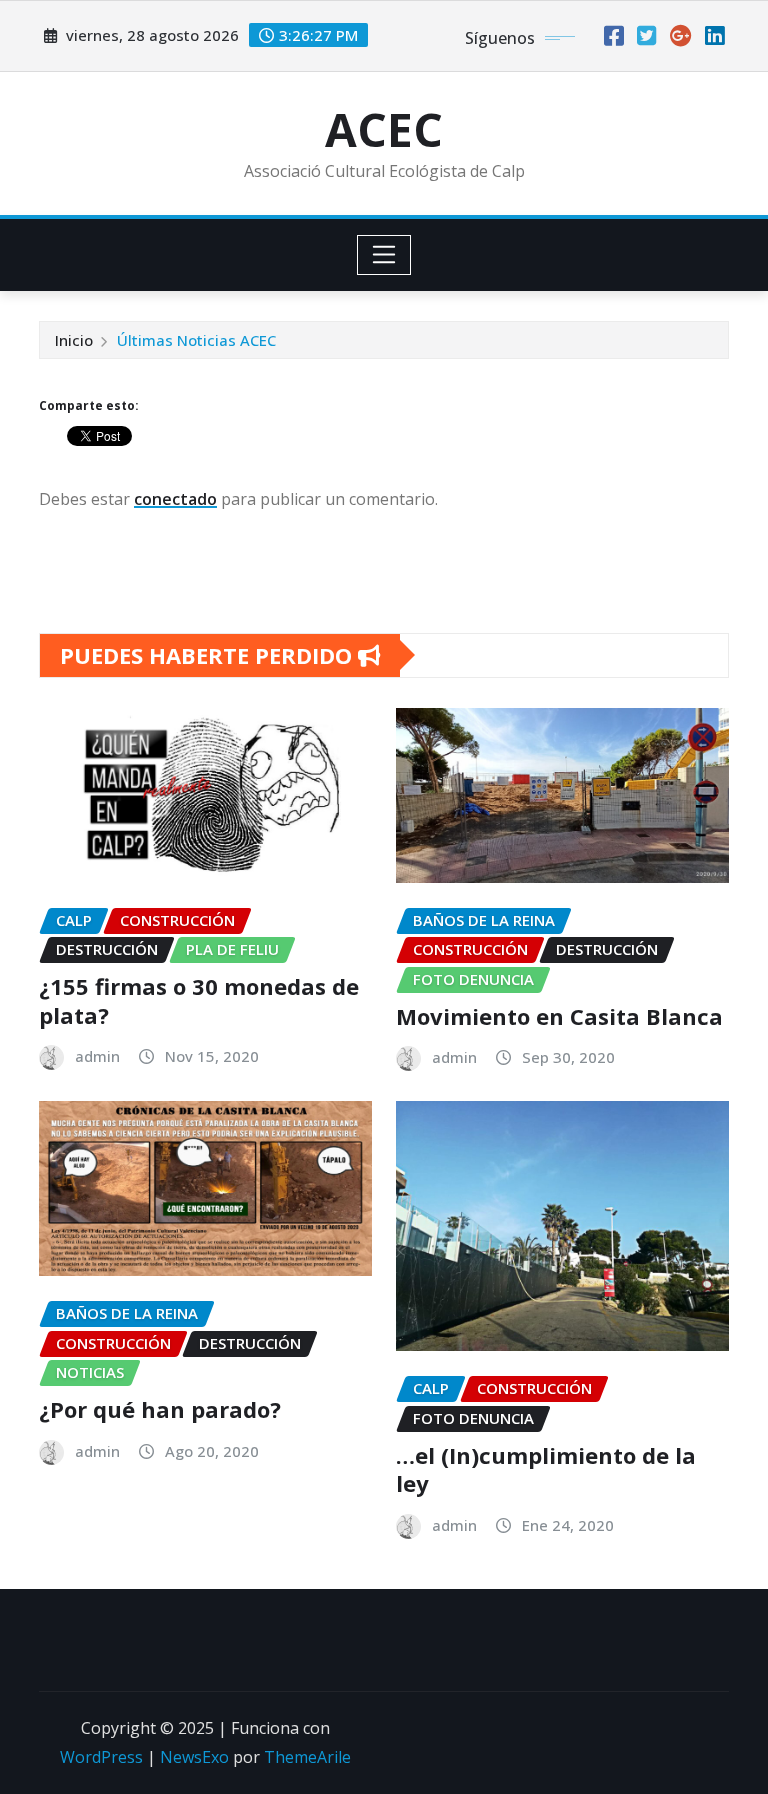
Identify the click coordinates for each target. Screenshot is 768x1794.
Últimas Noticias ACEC (196, 340)
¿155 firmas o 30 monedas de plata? (199, 1000)
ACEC (384, 129)
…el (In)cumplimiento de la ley (546, 1469)
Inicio (74, 340)
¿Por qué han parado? (160, 1409)
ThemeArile (307, 1757)
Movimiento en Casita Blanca (559, 1016)
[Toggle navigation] (384, 255)
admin (97, 1056)
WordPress (101, 1757)
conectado (175, 499)
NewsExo (194, 1757)
